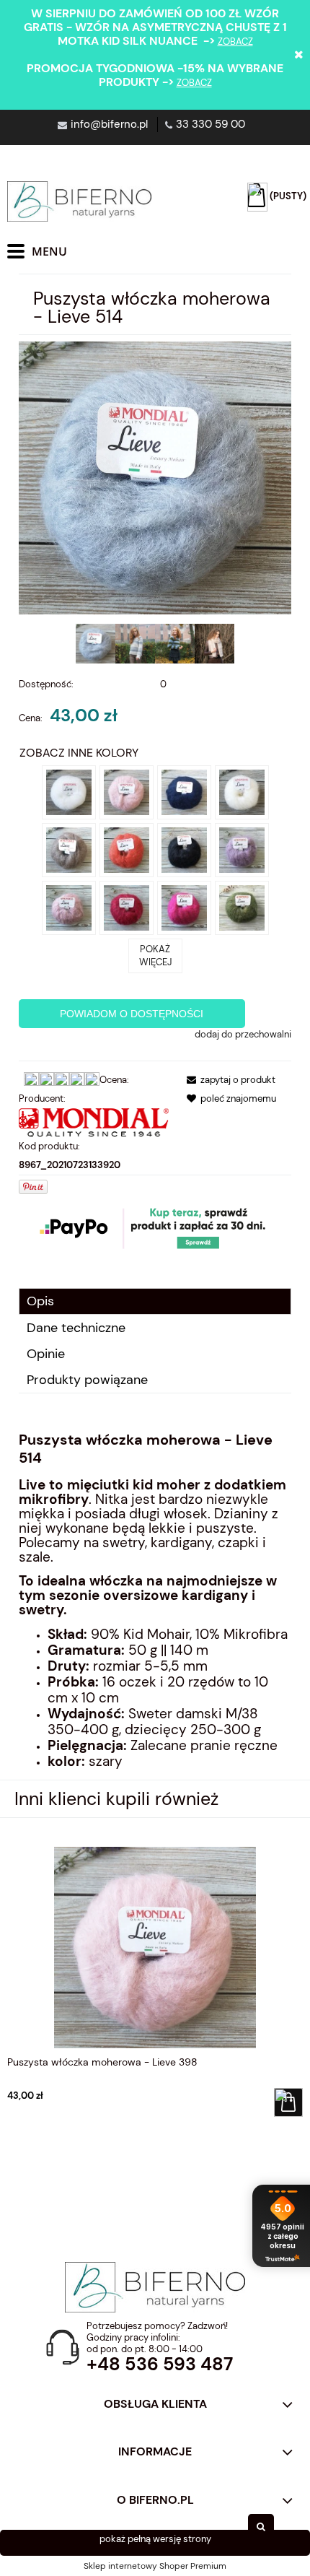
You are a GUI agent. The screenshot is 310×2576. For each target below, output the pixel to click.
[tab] (155, 1301)
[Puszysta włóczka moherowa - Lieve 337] (69, 906)
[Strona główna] (79, 201)
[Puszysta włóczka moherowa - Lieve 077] (184, 906)
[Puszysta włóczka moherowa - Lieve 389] (242, 849)
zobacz (235, 42)
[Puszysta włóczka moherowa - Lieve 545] (127, 906)
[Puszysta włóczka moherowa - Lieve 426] (242, 791)
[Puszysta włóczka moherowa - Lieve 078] (242, 906)
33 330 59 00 (211, 124)
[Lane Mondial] (94, 1122)
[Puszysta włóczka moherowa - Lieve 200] (184, 849)
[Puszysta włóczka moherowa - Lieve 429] (69, 849)
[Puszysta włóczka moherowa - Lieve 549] (127, 849)
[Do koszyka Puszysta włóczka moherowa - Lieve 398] (288, 2102)
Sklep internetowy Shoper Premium (155, 2566)
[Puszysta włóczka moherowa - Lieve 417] (184, 791)
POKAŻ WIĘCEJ (155, 956)
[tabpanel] (155, 1601)
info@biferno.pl (109, 124)
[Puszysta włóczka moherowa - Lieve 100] (69, 791)
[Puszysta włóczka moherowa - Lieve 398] (127, 791)
